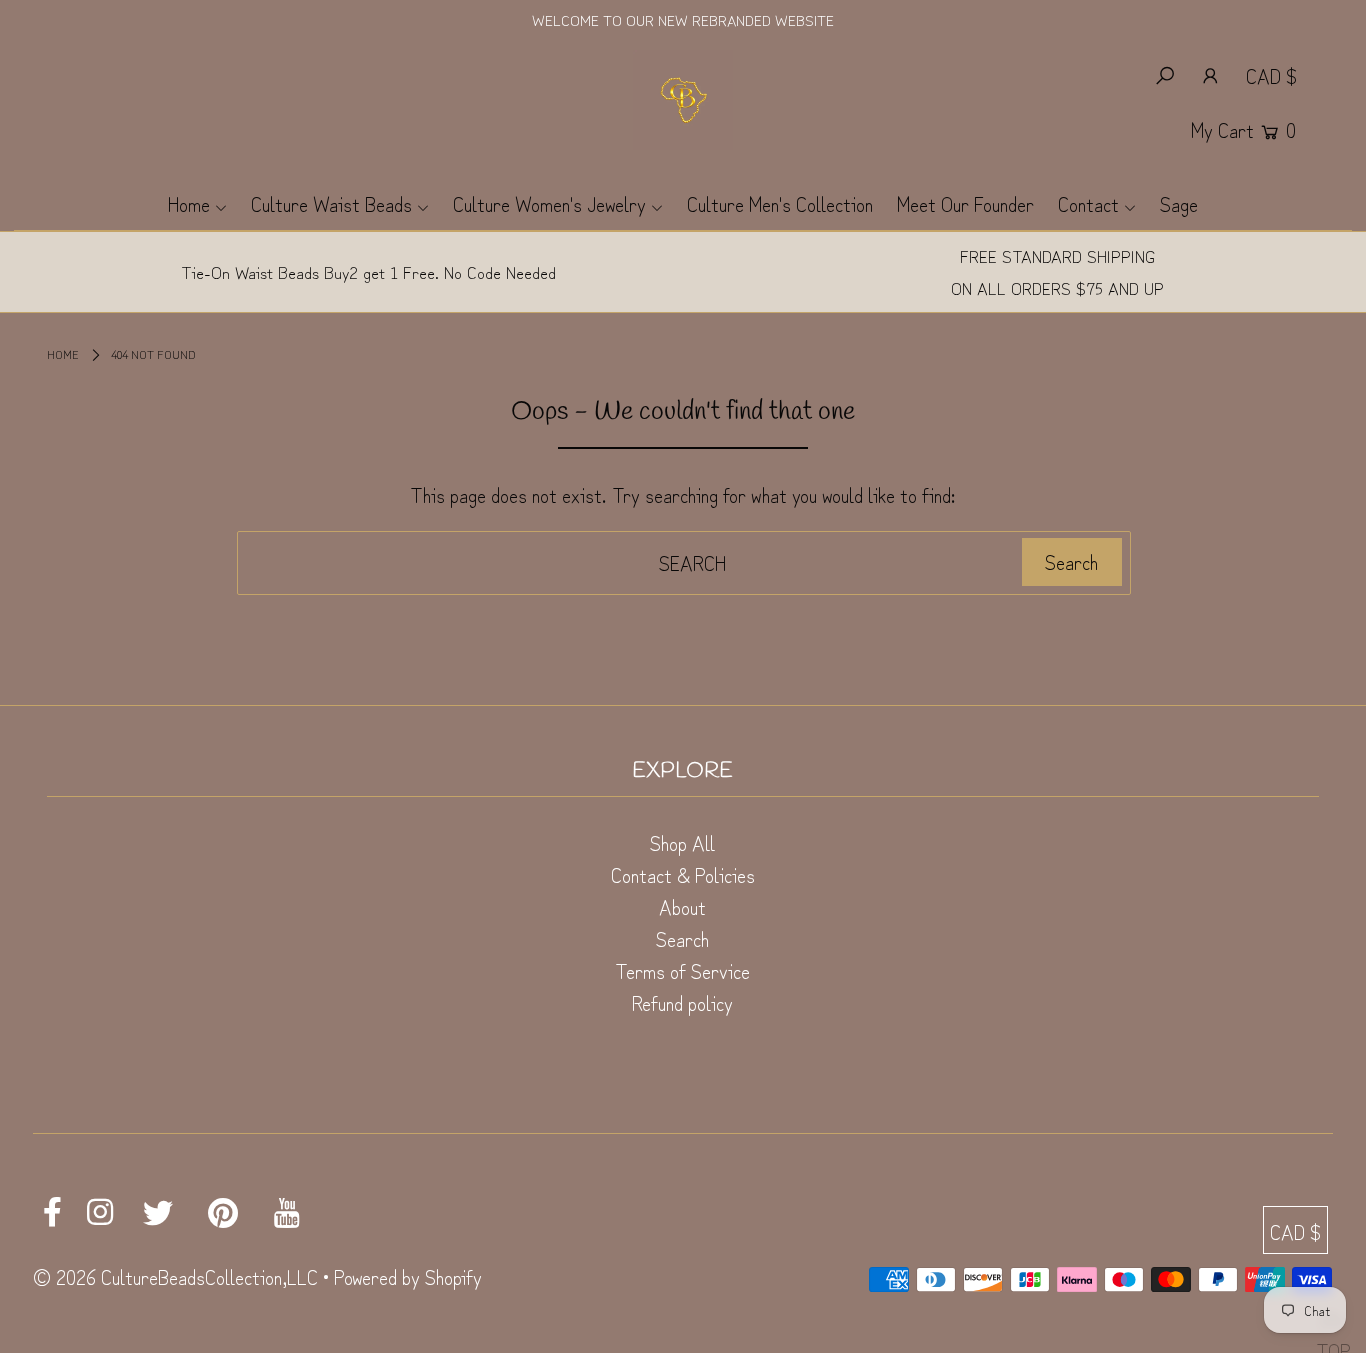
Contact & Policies (683, 874)
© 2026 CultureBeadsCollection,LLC (175, 1276)
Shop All (682, 842)
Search (682, 938)
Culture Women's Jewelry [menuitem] (549, 203)
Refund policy (682, 1002)
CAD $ (1271, 75)
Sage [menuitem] (1179, 203)
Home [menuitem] (189, 203)
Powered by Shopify (408, 1276)
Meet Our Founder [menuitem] (965, 203)
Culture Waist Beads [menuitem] (331, 203)
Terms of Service (682, 970)
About (682, 906)
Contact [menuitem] (1088, 203)
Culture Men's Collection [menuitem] (780, 203)
